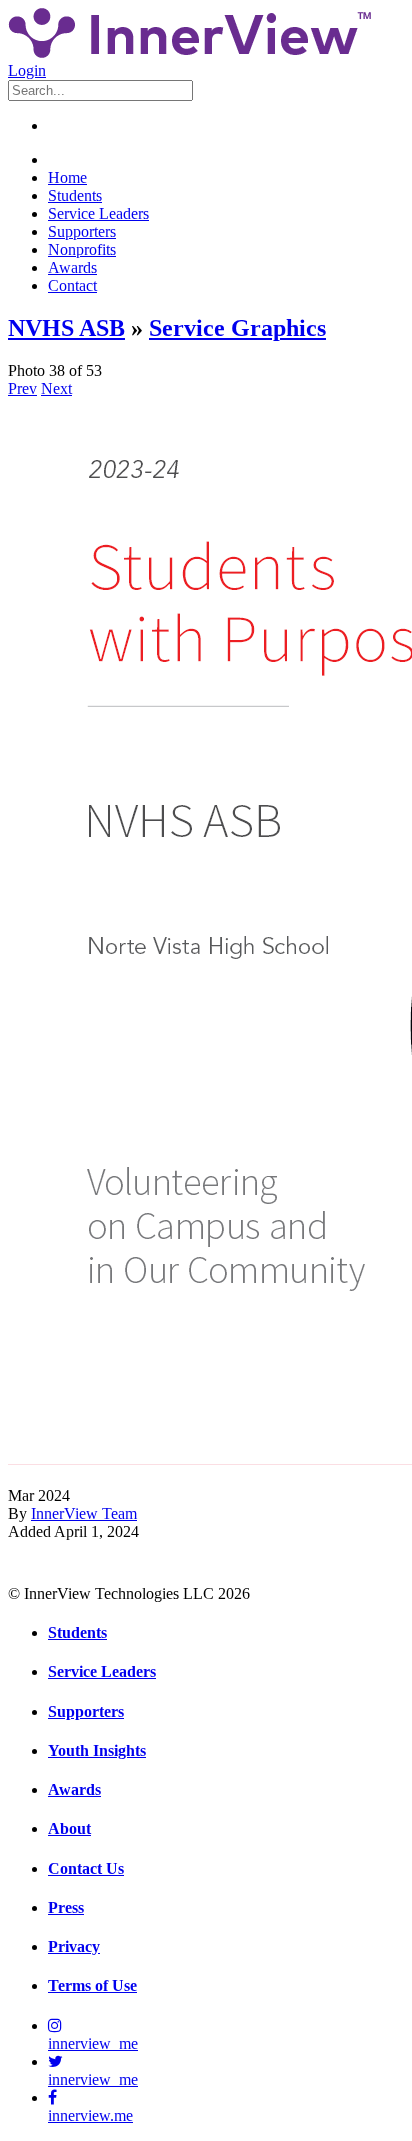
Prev (22, 388)
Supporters (82, 231)
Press (66, 1907)
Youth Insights (97, 1750)
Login (27, 70)
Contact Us (86, 1868)
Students (75, 195)
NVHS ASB (66, 328)
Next (56, 388)
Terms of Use (92, 1985)
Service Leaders (98, 213)
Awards (72, 267)
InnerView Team (84, 1513)
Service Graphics (237, 328)
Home (67, 177)
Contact (72, 285)
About (69, 1828)
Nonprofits (82, 249)
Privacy (74, 1946)
